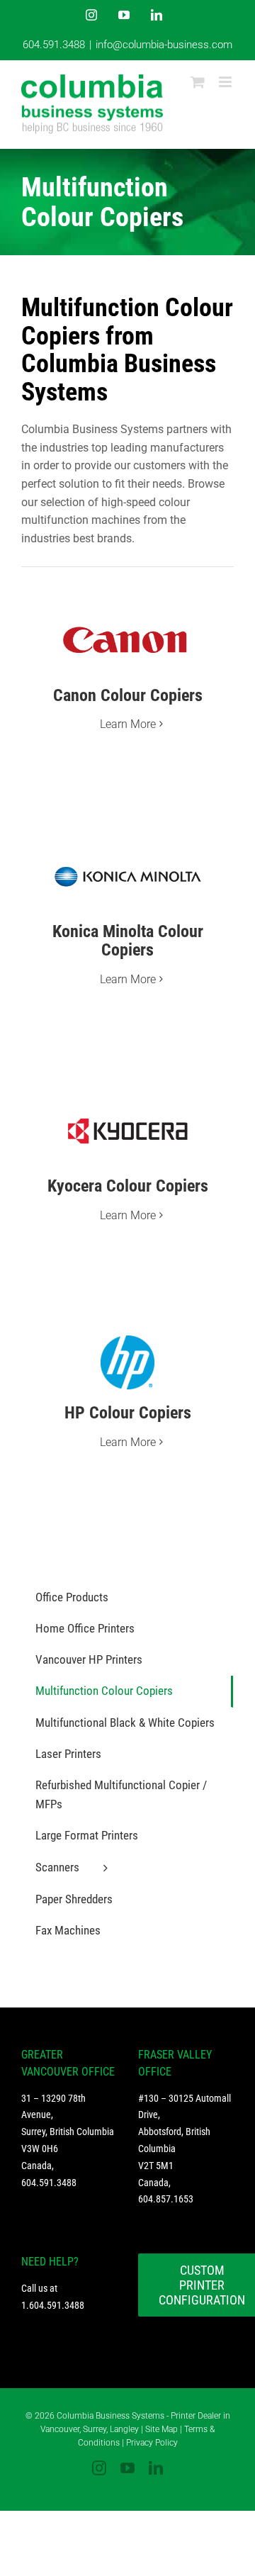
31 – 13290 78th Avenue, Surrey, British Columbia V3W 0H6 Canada (68, 2132)
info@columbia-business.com (164, 45)
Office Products (72, 1597)
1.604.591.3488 (53, 2305)
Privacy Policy (152, 2443)
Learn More (128, 724)
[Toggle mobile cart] (198, 82)
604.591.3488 (54, 45)
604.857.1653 (166, 2199)
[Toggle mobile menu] (226, 82)
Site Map (161, 2429)
